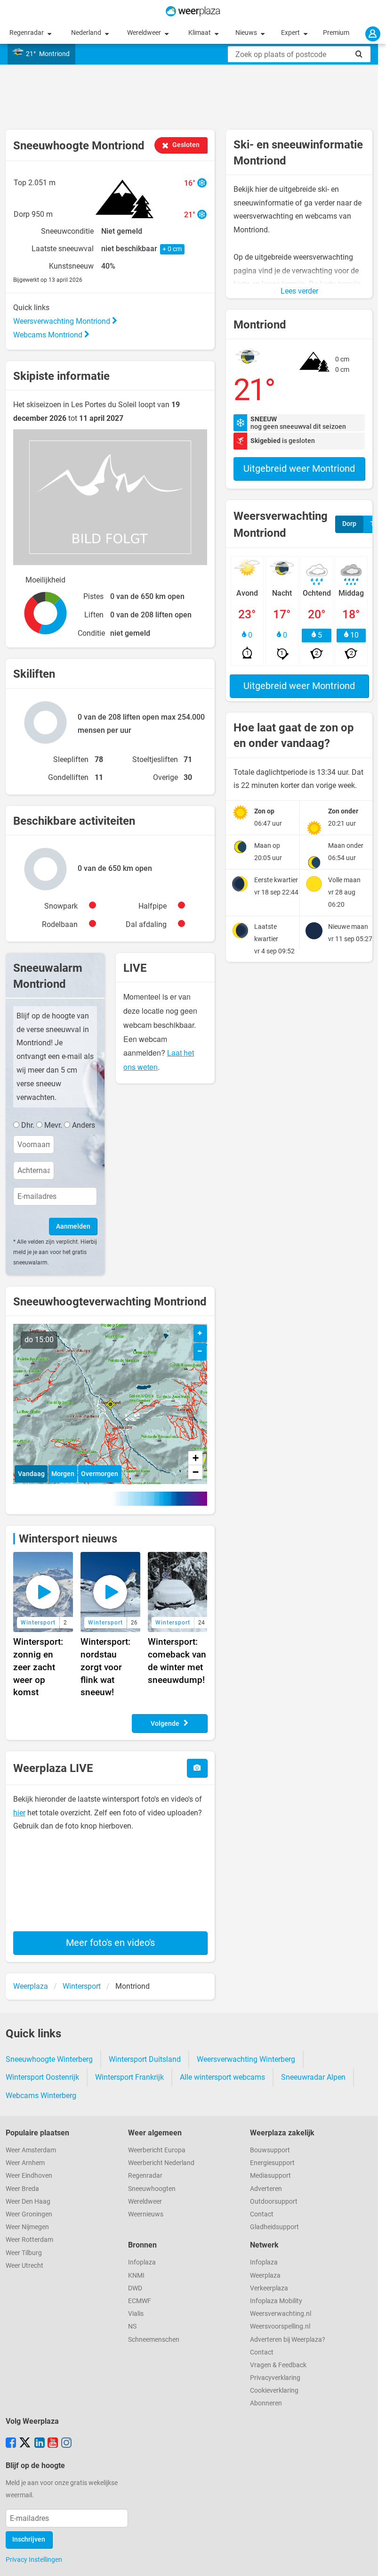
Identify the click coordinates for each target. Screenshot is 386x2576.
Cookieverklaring (274, 2391)
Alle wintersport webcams (222, 2077)
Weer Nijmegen (27, 2227)
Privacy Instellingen (34, 2560)
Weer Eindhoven (29, 2176)
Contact (262, 2214)
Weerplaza (265, 2276)
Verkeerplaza (269, 2288)
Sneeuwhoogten (152, 2189)
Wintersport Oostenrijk (42, 2077)
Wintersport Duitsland (145, 2059)
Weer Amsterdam (31, 2150)
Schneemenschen (154, 2340)
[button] (110, 1404)
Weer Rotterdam (29, 2240)
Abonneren (266, 2403)
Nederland (87, 33)
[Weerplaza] (193, 11)
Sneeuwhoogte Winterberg (49, 2059)
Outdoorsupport (274, 2202)
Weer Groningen (29, 2214)
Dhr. (28, 1125)
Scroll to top (371, 2561)
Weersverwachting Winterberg (246, 2059)
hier (19, 1813)
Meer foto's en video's (110, 1943)
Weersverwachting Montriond (63, 321)
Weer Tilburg (24, 2253)
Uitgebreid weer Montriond (299, 468)
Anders (84, 1125)
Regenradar (27, 33)
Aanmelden (73, 1226)
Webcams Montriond (49, 335)
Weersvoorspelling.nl (280, 2326)
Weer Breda (22, 2189)
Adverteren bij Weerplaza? (288, 2340)
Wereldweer (145, 33)
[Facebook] (11, 2444)
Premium (336, 33)
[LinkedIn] (40, 2444)
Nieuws (247, 33)
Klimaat (200, 33)
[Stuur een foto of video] (197, 1768)
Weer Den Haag (28, 2202)
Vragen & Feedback (278, 2365)
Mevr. (53, 1125)
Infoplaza (142, 2262)
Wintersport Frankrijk (129, 2077)
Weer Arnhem (25, 2163)
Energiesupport (272, 2163)
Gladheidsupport (274, 2227)
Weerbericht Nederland (161, 2163)
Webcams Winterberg (41, 2096)
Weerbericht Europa (157, 2150)
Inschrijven (29, 2539)
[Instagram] (66, 2444)
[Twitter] (25, 2444)
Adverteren (266, 2189)
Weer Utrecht (24, 2266)
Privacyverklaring (275, 2378)
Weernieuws (146, 2214)
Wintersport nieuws (68, 1539)
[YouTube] (53, 2444)
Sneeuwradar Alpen (313, 2077)
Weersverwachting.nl (281, 2314)
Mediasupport (270, 2176)
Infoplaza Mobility (276, 2301)
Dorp (349, 524)
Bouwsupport (270, 2150)
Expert (291, 33)
